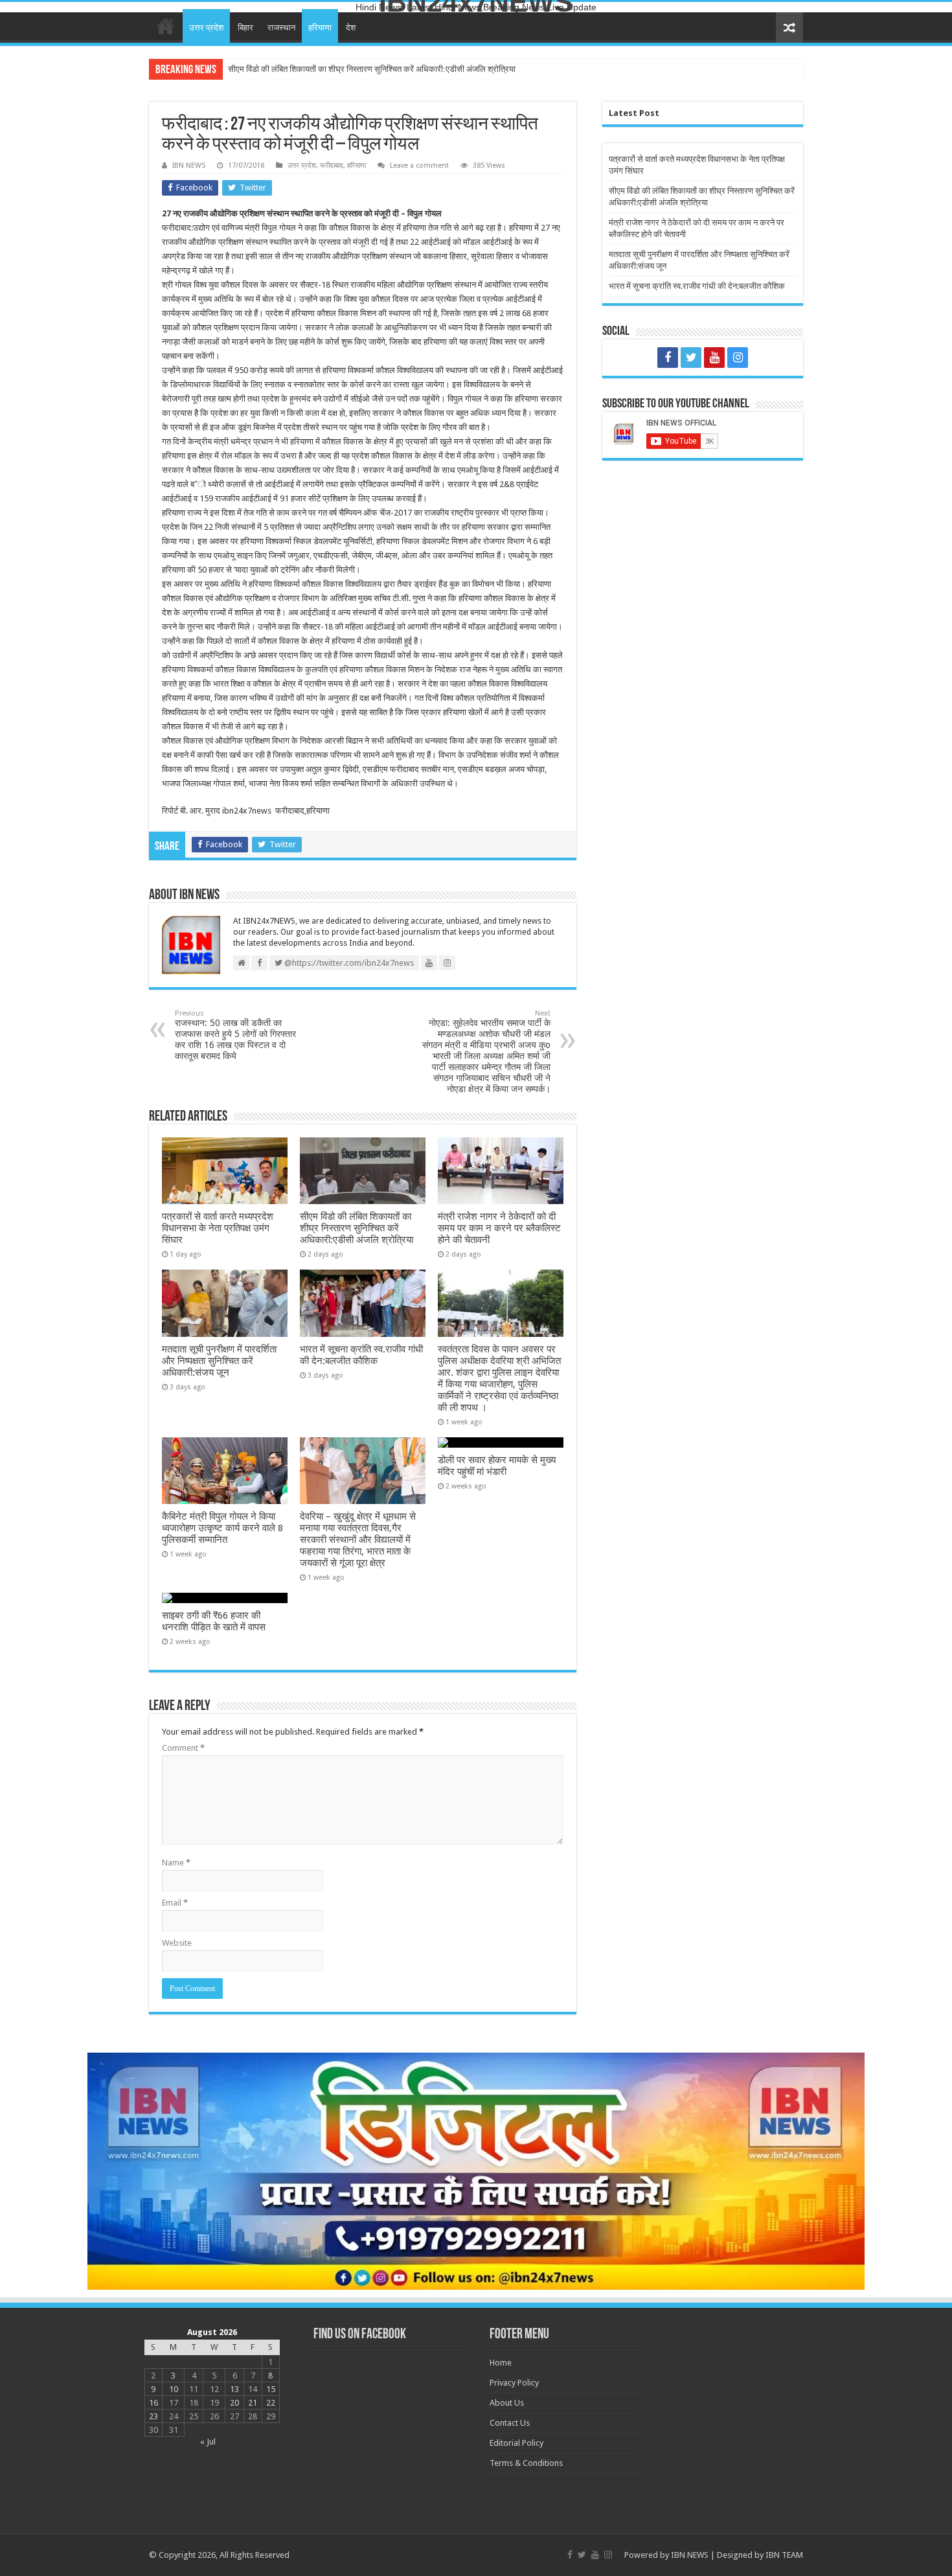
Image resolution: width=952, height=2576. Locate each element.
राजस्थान (281, 28)
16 (153, 2403)
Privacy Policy (514, 2383)
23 (153, 2416)
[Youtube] (714, 358)
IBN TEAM (784, 2555)
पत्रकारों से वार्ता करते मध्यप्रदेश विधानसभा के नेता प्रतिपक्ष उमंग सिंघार (218, 1228)
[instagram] (738, 358)
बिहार (245, 28)
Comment (183, 1748)
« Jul (208, 2442)
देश (351, 28)
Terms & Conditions (526, 2463)
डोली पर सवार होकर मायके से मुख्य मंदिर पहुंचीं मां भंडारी (497, 1466)
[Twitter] (691, 358)
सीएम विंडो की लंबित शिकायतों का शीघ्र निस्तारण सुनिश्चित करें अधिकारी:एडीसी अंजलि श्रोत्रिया (357, 1228)
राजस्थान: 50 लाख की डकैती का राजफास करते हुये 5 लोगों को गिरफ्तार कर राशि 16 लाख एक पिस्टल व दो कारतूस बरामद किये (235, 1035)
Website (177, 1943)
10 (174, 2389)
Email (175, 1903)
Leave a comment (419, 165)
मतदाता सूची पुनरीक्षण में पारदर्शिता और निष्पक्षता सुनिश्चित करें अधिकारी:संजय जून (219, 1361)
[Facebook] (668, 358)
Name (176, 1863)
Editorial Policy (516, 2443)
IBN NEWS (189, 165)
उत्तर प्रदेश (206, 28)
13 (234, 2389)
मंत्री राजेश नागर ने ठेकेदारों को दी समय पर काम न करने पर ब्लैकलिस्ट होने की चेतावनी (355, 69)
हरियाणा (320, 28)
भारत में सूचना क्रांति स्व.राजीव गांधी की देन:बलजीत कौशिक (361, 1355)
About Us (507, 2403)
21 (253, 2403)
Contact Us (510, 2423)
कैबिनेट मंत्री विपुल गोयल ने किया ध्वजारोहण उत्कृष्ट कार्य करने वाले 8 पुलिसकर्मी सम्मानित (222, 1528)
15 (271, 2389)
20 (234, 2403)
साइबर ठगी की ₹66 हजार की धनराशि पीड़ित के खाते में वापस (214, 1621)
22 (271, 2403)
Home (166, 26)
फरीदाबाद (332, 165)
